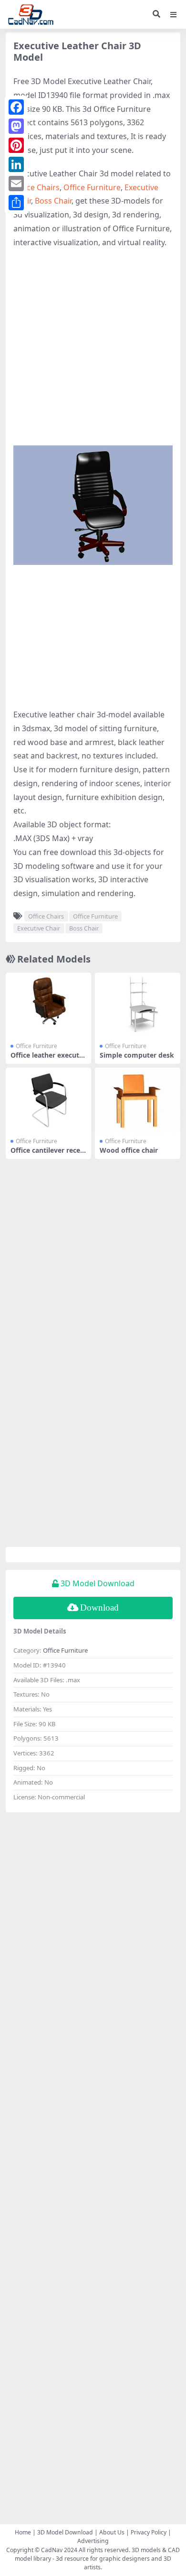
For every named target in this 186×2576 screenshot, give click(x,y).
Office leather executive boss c (48, 1059)
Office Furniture (92, 187)
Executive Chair (39, 928)
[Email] (16, 184)
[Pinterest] (16, 145)
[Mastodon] (16, 126)
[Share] (16, 203)
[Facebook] (16, 107)
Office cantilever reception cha (47, 1154)
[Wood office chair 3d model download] (138, 1100)
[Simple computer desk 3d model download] (138, 1005)
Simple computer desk (137, 1055)
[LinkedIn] (16, 164)
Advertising (93, 2541)
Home (23, 2532)
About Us (112, 2532)
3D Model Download (65, 2532)
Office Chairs (36, 187)
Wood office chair (129, 1150)
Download (99, 1607)
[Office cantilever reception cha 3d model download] (48, 1100)
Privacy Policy (149, 2532)
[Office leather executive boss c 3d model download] (48, 1005)
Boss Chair (53, 201)
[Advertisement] (93, 352)
